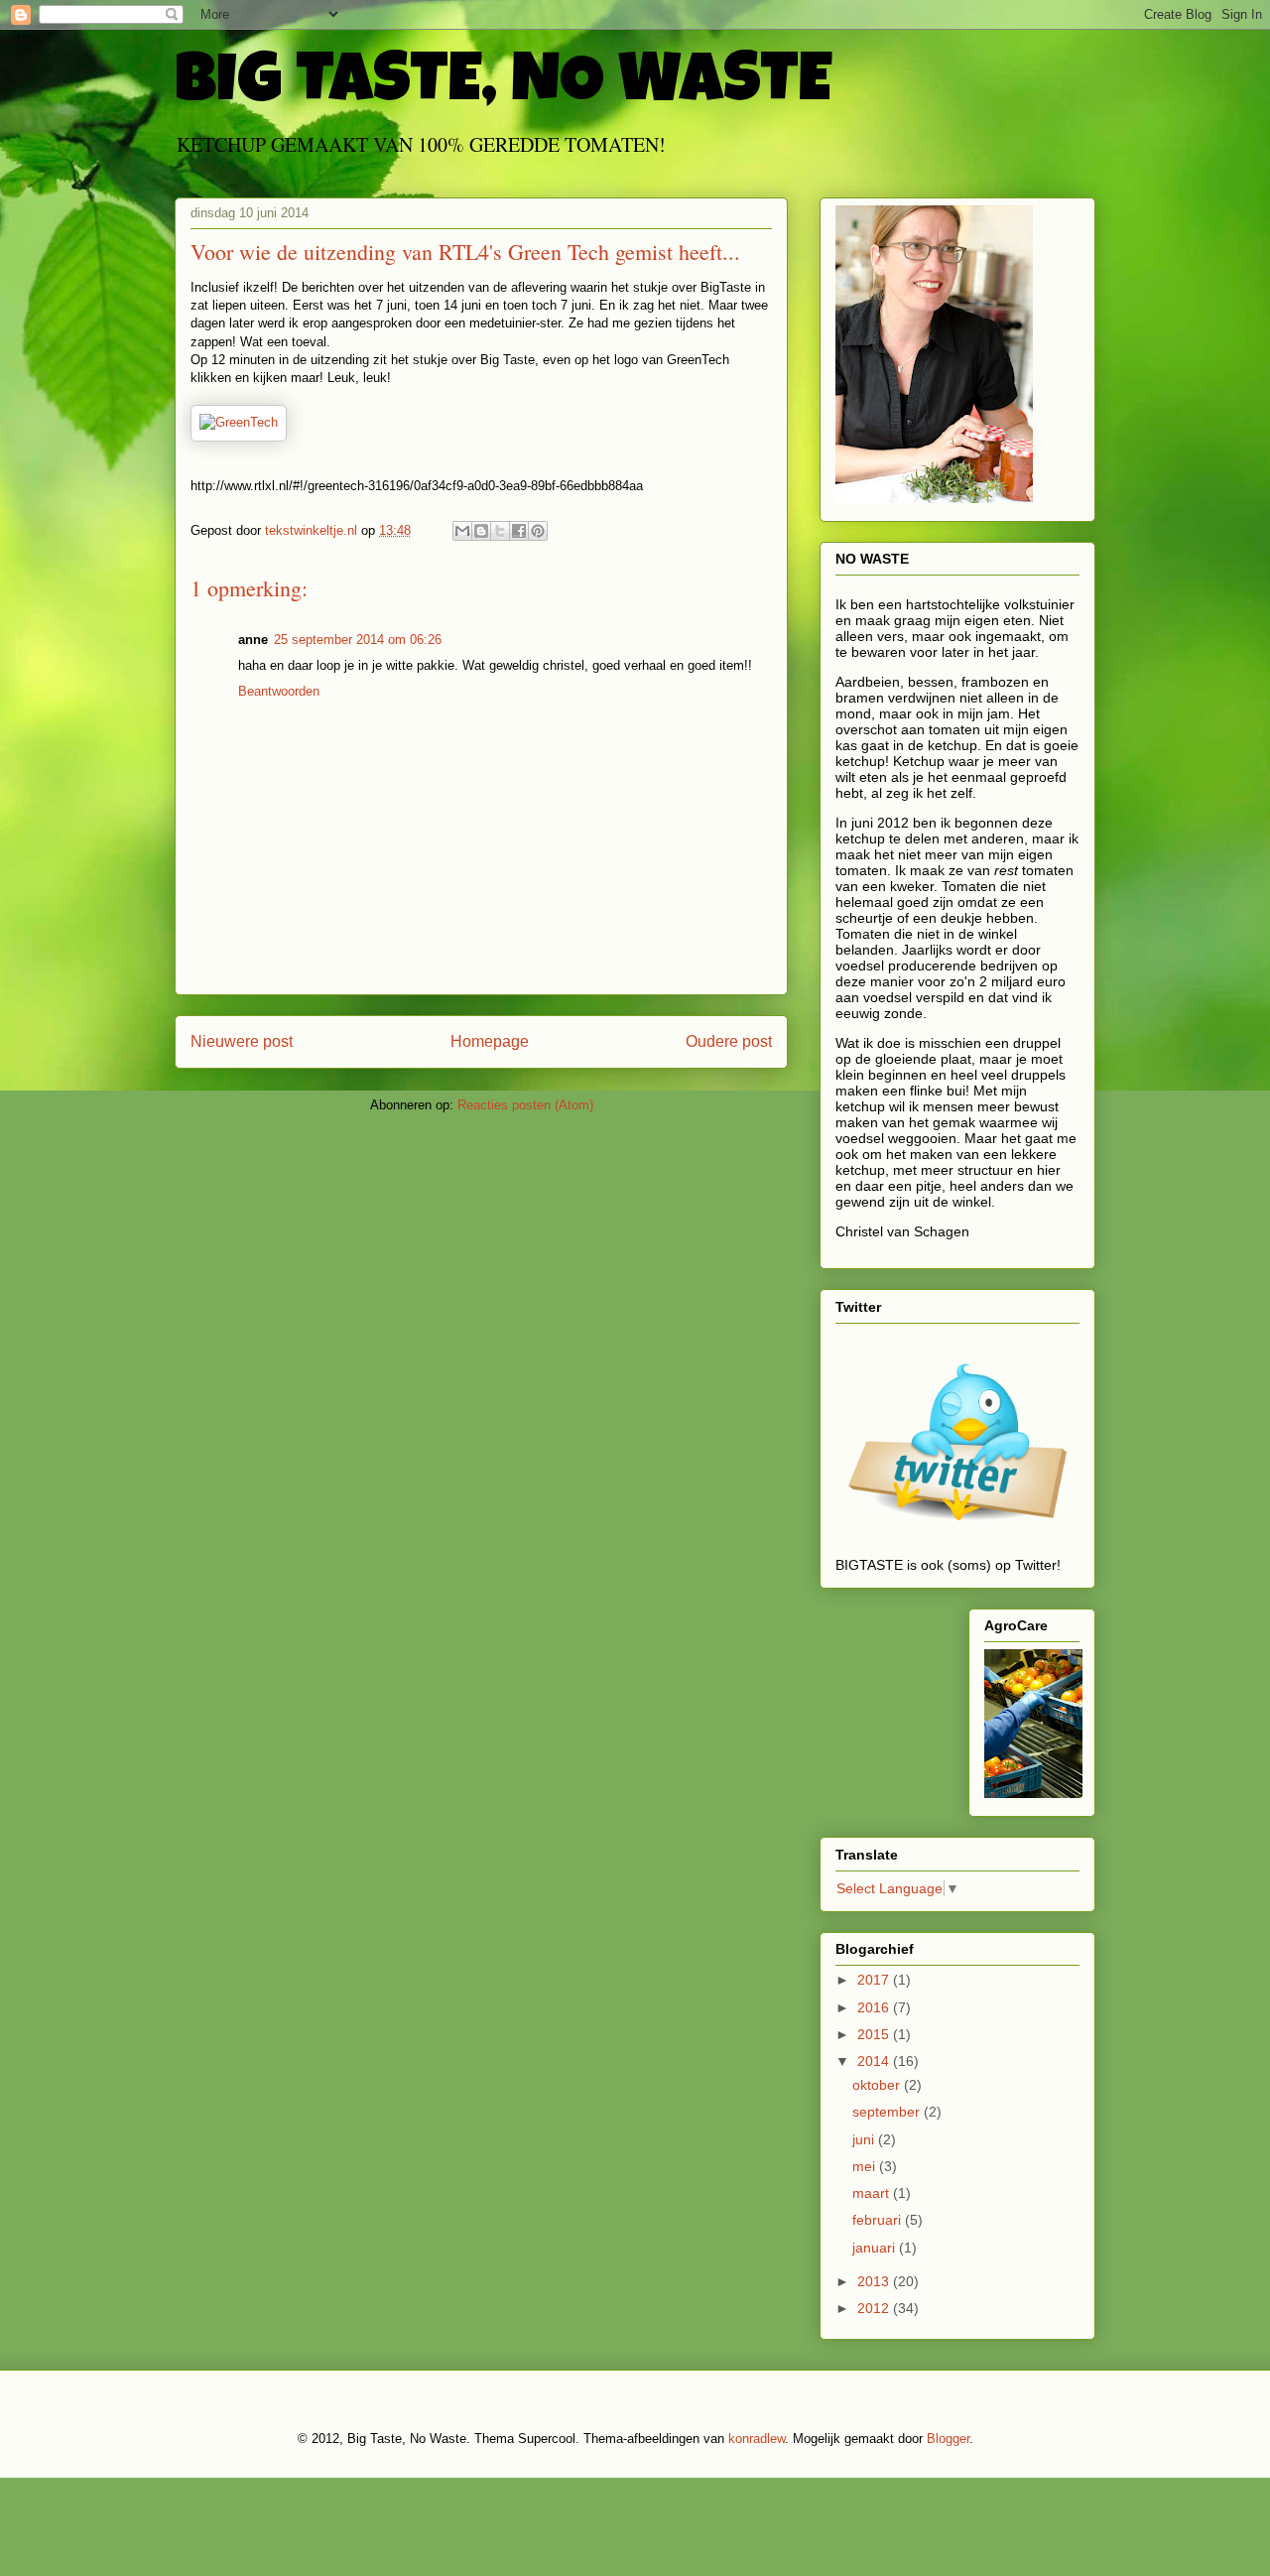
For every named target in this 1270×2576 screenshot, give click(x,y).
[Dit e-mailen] (462, 531)
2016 (875, 2007)
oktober (878, 2085)
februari (879, 2220)
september (888, 2112)
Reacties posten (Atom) (525, 1105)
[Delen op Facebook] (519, 531)
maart (873, 2193)
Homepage (490, 1041)
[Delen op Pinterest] (538, 531)
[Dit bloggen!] (481, 531)
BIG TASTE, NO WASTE (503, 86)
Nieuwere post (242, 1041)
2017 (875, 1980)
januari (876, 2248)
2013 (875, 2281)
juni (865, 2139)
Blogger (948, 2439)
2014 (875, 2061)
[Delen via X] (500, 531)
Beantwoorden (279, 691)
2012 (875, 2308)
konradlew (757, 2439)
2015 (875, 2034)
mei (866, 2166)
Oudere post (729, 1041)
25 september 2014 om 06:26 (358, 640)
